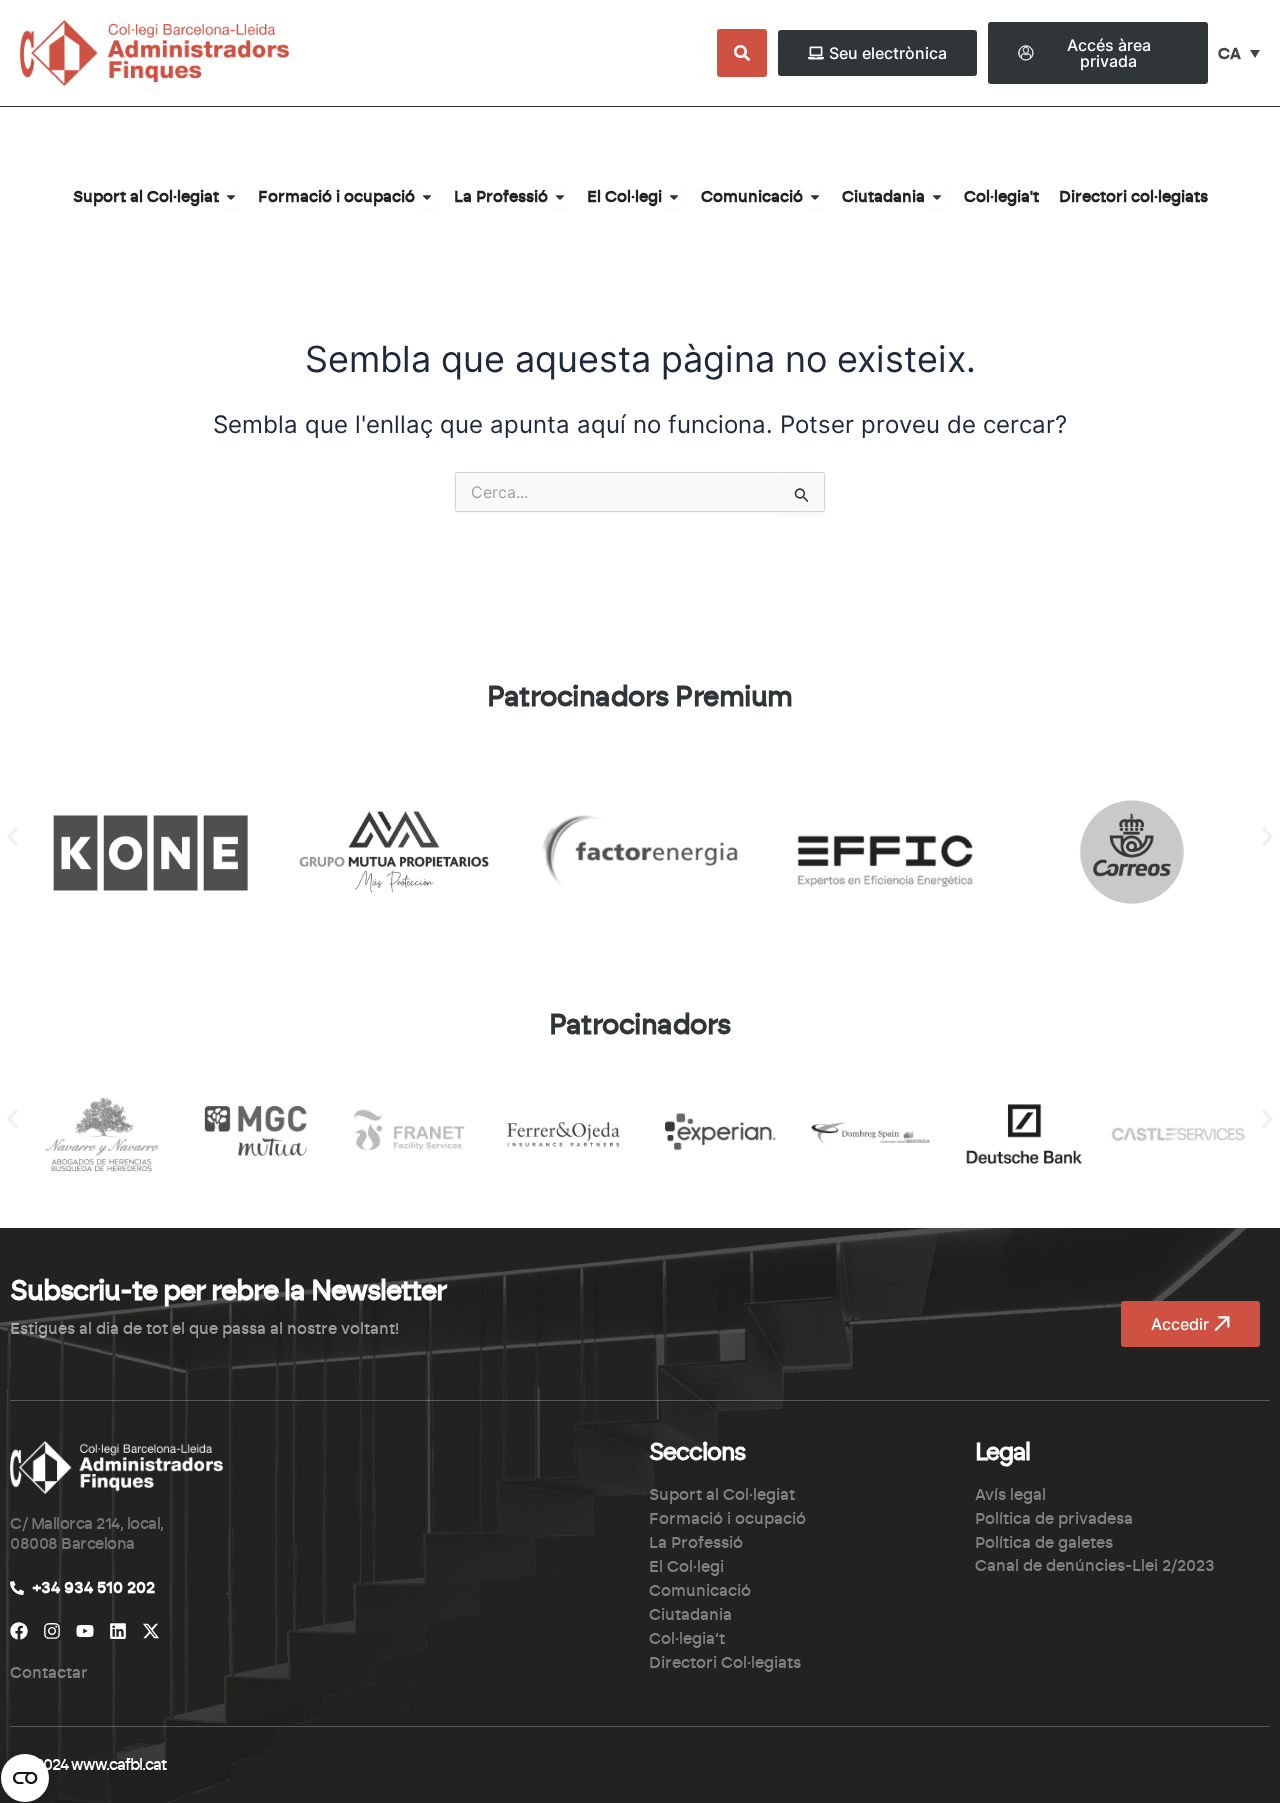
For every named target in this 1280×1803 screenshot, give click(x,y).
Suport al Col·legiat (722, 1495)
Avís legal (1010, 1495)
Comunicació (700, 1591)
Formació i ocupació (727, 1519)
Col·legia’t (687, 1639)
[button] (12, 837)
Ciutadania (690, 1615)
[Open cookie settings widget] (25, 1778)
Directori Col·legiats (725, 1663)
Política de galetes (1044, 1543)
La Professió (696, 1543)
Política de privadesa (1054, 1519)
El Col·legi (686, 1567)
